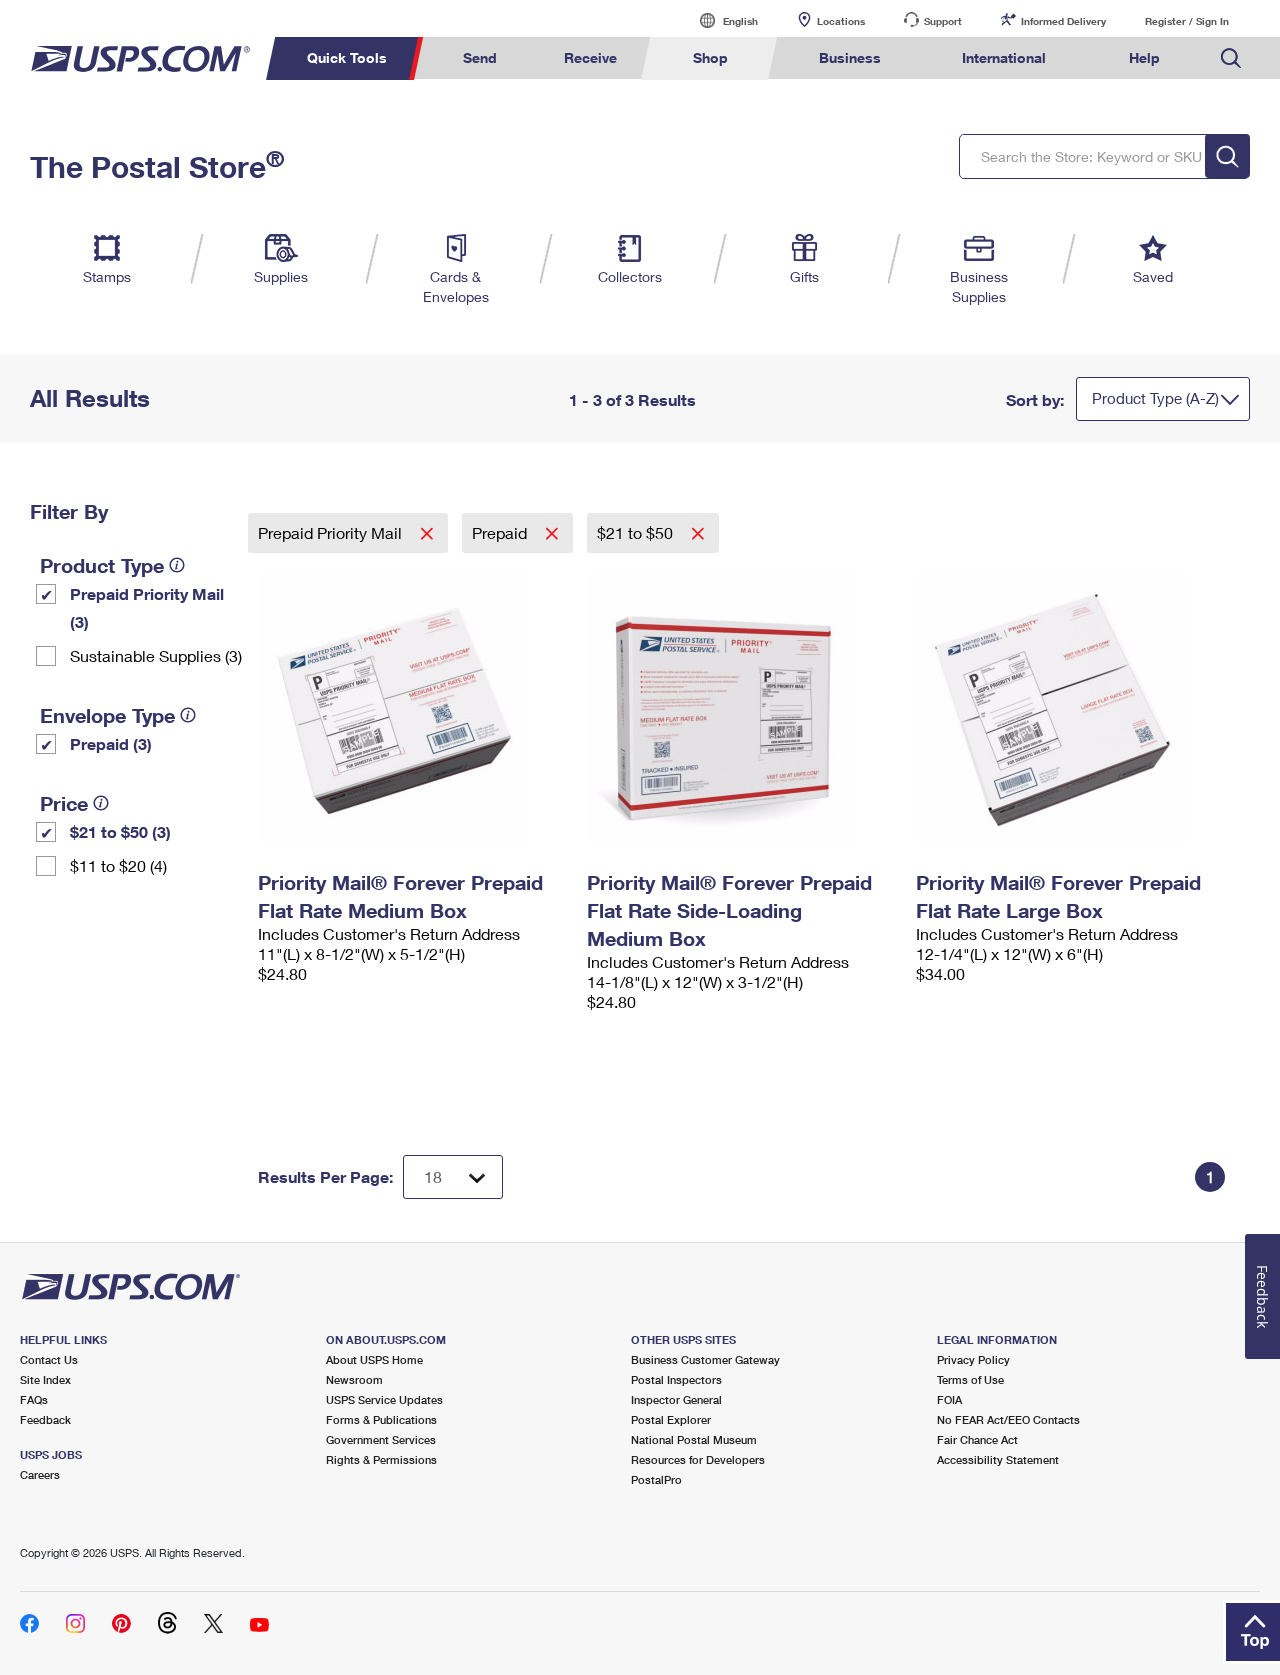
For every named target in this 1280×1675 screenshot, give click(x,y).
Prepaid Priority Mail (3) (147, 607)
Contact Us (49, 1359)
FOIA (949, 1399)
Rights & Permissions (381, 1459)
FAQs (34, 1399)
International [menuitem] (1004, 57)
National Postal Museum (694, 1439)
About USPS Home (374, 1359)
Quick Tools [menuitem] (347, 57)
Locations (841, 21)
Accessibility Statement (998, 1459)
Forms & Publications (381, 1419)
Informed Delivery (1063, 21)
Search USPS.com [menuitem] (1231, 58)
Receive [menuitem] (590, 57)
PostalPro (656, 1479)
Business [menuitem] (850, 57)
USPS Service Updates (384, 1399)
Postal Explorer (671, 1419)
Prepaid (501, 532)
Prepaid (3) (111, 743)
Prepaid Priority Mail (332, 532)
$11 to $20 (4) (118, 865)
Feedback (45, 1419)
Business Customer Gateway (705, 1359)
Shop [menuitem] (710, 57)
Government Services (381, 1439)
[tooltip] (177, 565)
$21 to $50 (637, 532)
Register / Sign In (1187, 21)
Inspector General (676, 1399)
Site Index (45, 1379)
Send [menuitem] (480, 57)
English (720, 20)
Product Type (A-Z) (1155, 398)
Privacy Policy (973, 1359)
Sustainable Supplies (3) (156, 655)
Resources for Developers (698, 1459)
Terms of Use (970, 1379)
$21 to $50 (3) (120, 831)
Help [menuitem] (1144, 57)
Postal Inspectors (676, 1379)
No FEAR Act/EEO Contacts (1008, 1419)
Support (943, 21)
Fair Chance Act (977, 1439)
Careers (40, 1474)
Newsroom (354, 1379)
